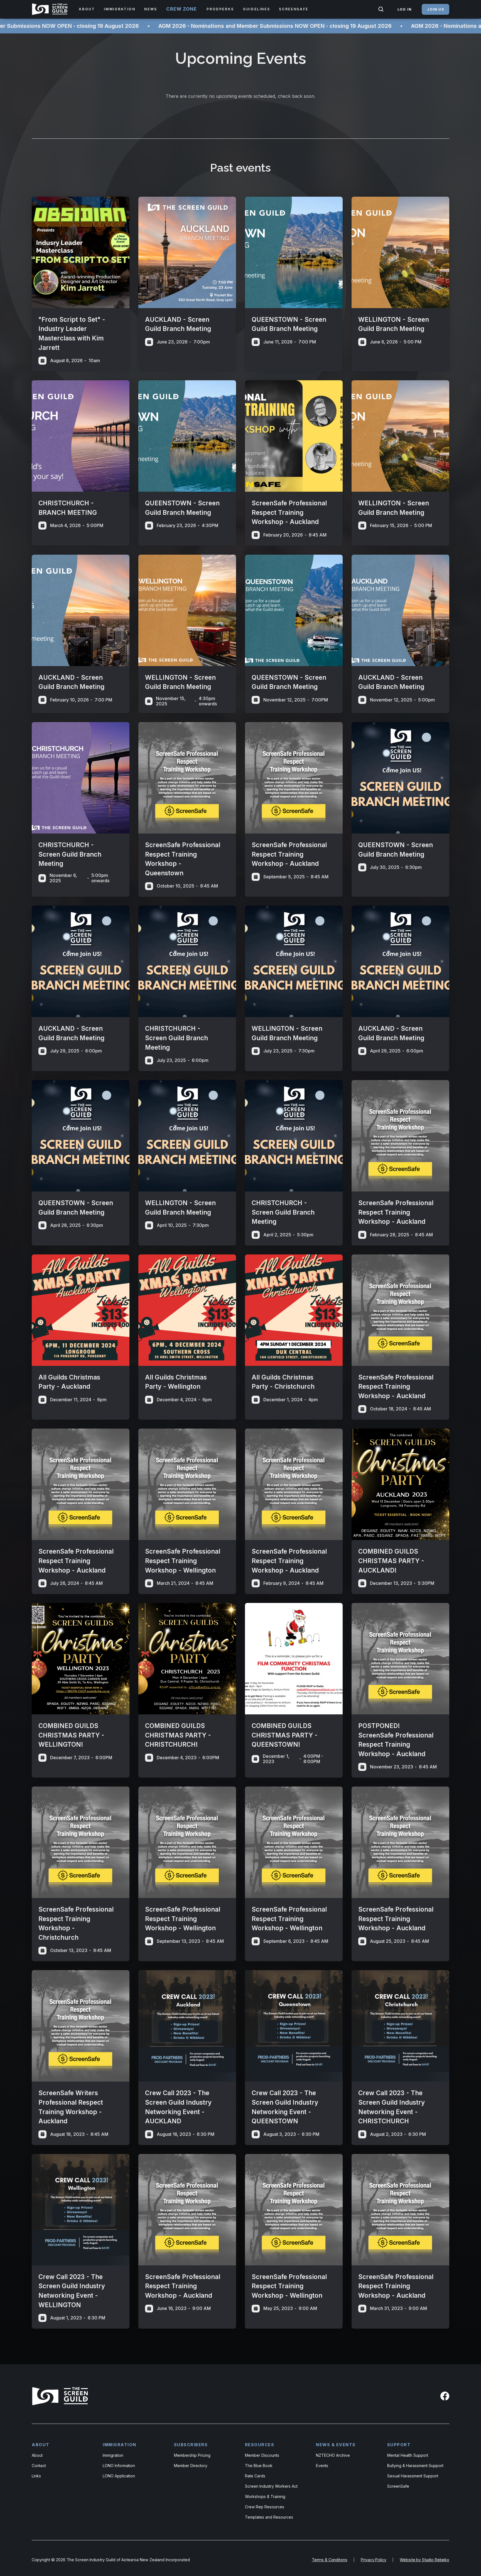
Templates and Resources (269, 2517)
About (37, 2455)
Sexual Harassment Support (413, 2476)
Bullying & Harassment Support (415, 2466)
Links (36, 2476)
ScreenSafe (398, 2486)
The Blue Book (259, 2466)
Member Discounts (262, 2455)
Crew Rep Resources (265, 2507)
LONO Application (119, 2476)
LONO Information (119, 2466)
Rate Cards (255, 2476)
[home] (51, 9)
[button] (87, 9)
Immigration (113, 2455)
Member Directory (191, 2466)
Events (322, 2466)
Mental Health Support (408, 2455)
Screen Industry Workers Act (271, 2486)
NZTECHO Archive (333, 2455)
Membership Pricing (192, 2455)
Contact (39, 2466)
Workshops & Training (265, 2496)
